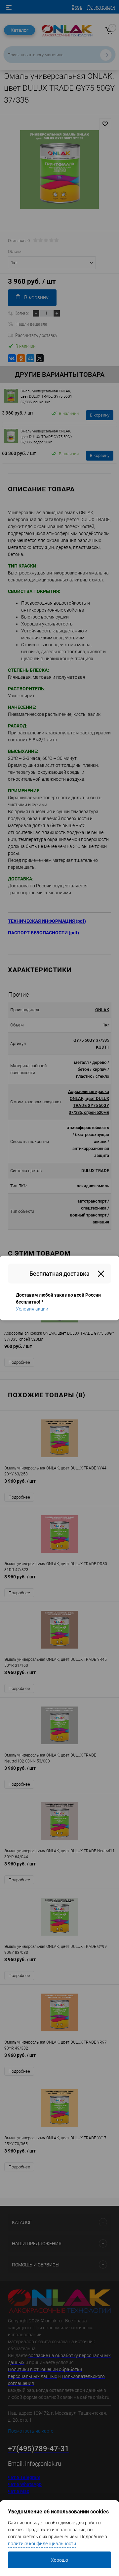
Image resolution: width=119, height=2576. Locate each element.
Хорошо (59, 2560)
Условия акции (32, 1309)
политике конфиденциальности (42, 2544)
